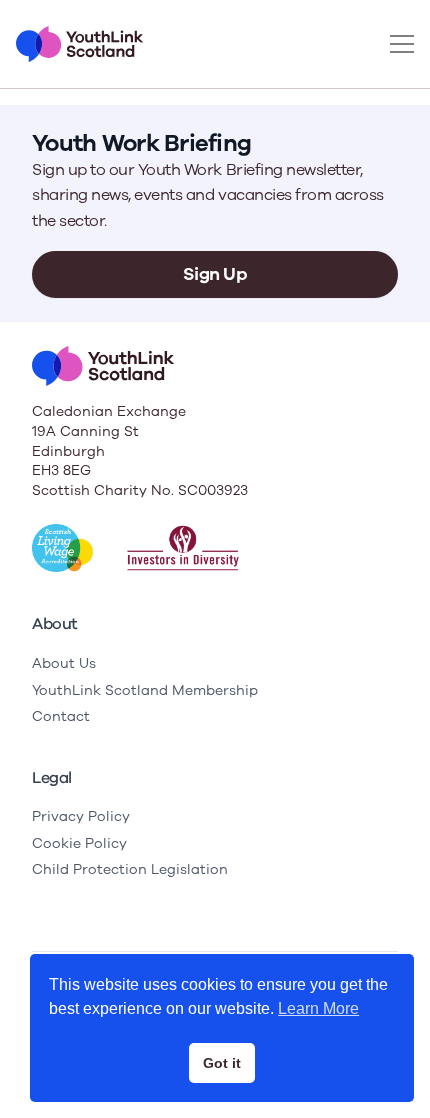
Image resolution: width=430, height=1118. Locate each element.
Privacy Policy (81, 816)
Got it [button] (222, 1063)
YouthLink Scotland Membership (145, 690)
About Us (64, 663)
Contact (61, 716)
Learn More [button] (318, 1008)
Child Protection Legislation (130, 869)
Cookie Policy (79, 843)
